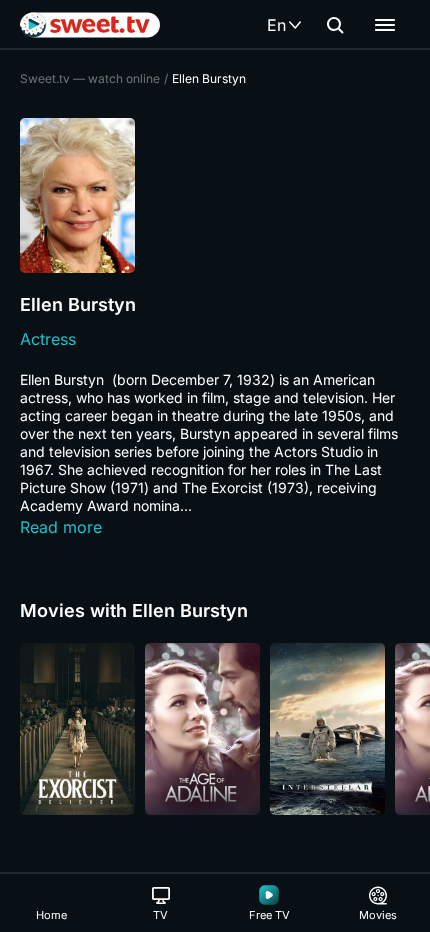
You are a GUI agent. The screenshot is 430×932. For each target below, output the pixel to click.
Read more (61, 527)
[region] (215, 729)
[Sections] (385, 25)
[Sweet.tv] (90, 25)
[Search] (335, 25)
